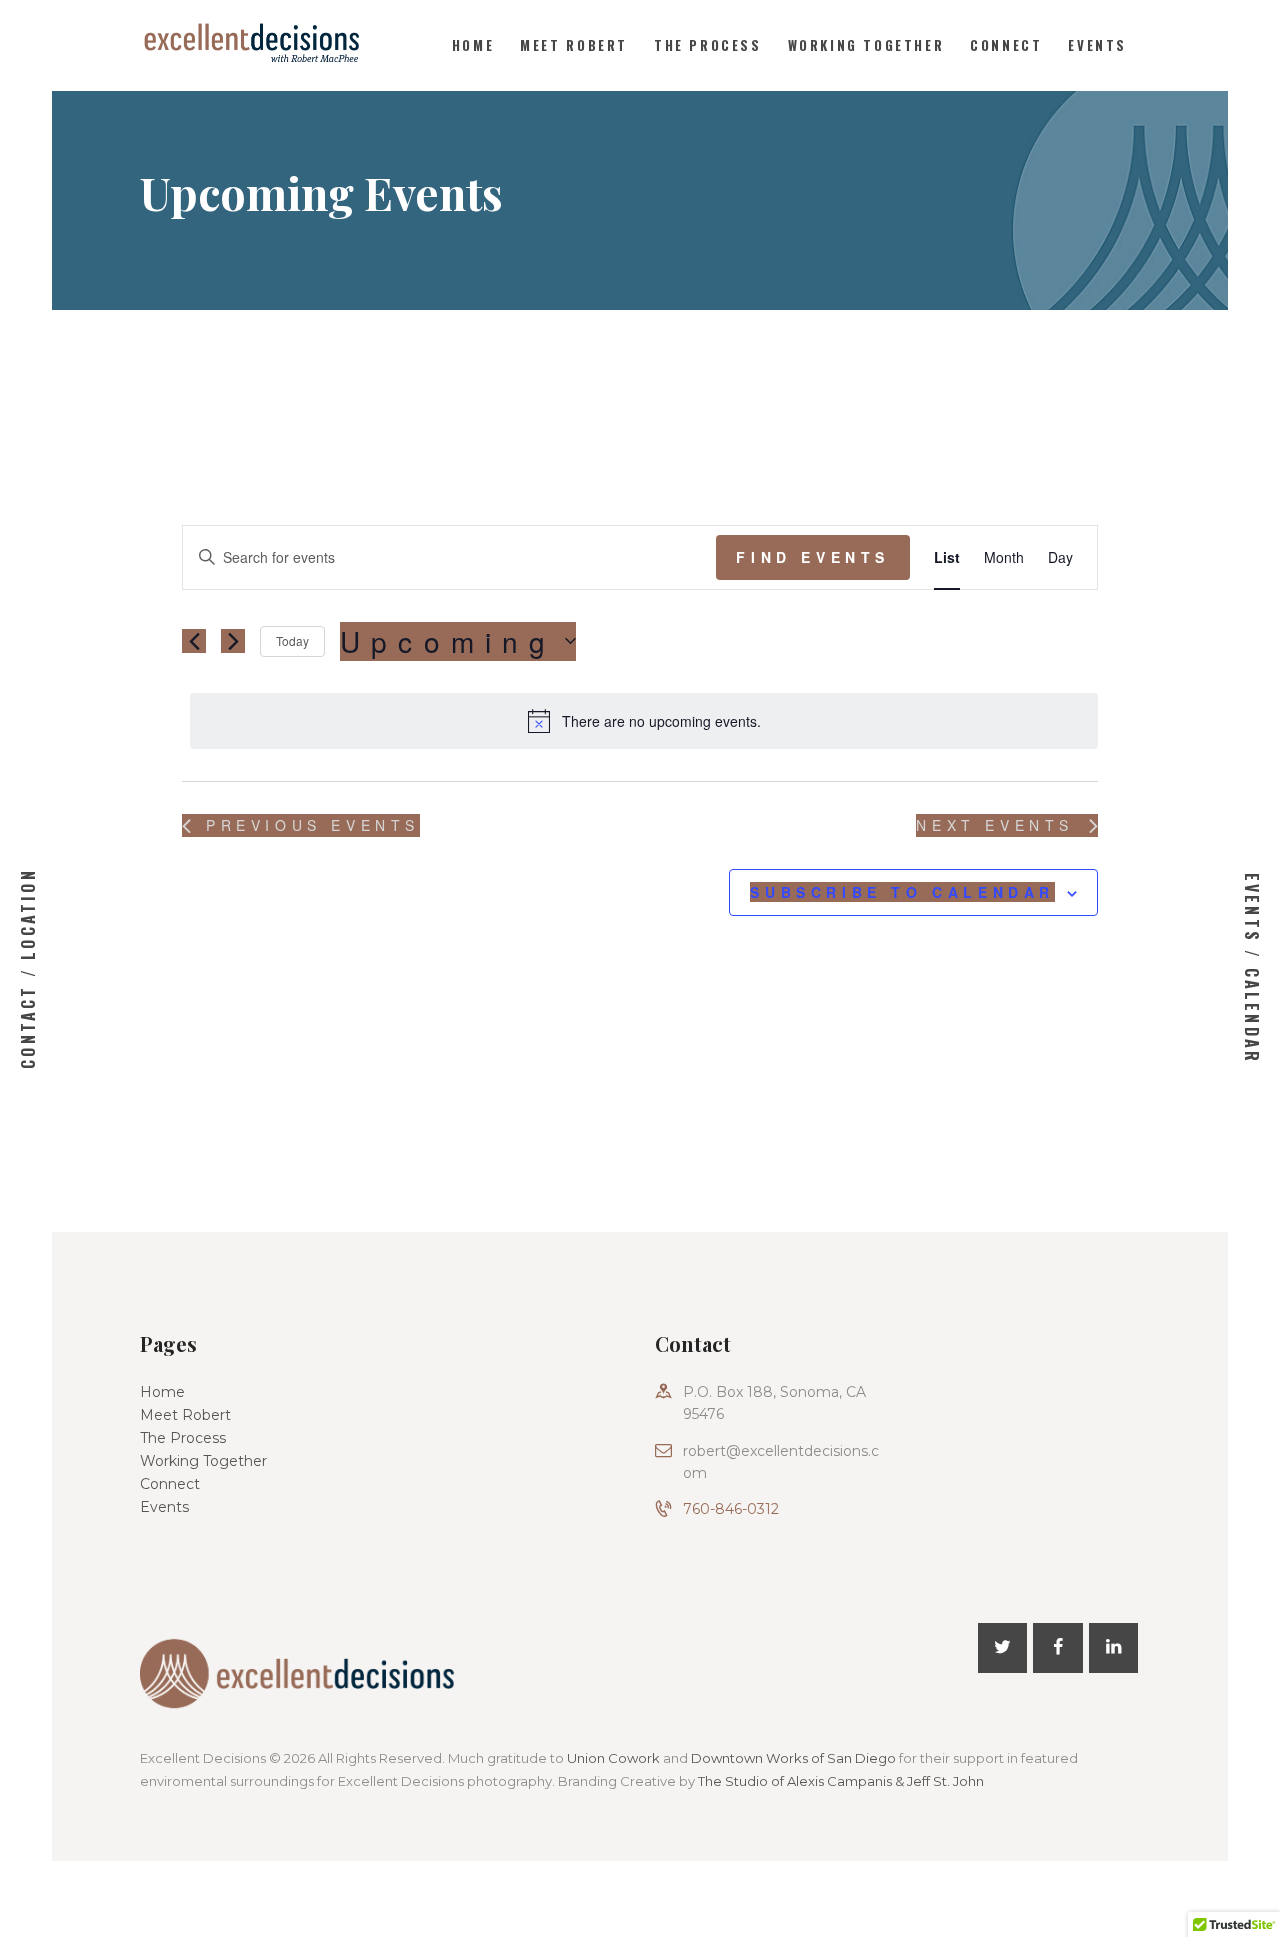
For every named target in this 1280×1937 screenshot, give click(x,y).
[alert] (644, 721)
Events (164, 1507)
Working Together (203, 1461)
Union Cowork (613, 1758)
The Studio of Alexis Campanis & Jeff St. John (841, 1781)
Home (162, 1392)
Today (292, 640)
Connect (170, 1484)
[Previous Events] (194, 641)
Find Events (813, 557)
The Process (183, 1438)
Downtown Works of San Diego (793, 1758)
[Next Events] (233, 641)
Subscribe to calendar (902, 892)
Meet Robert (185, 1415)
